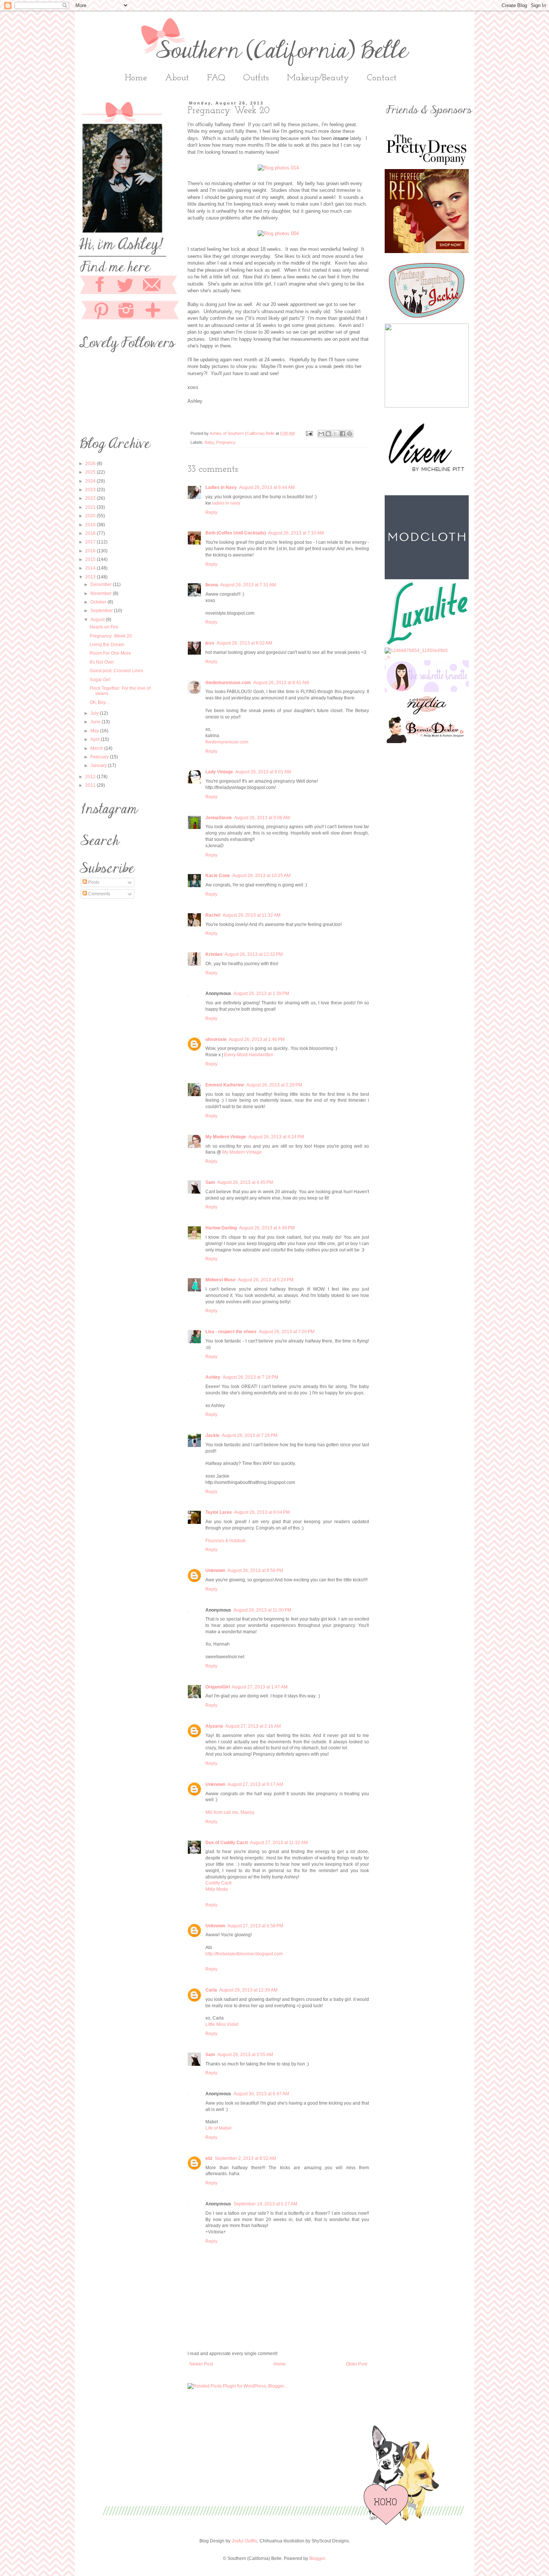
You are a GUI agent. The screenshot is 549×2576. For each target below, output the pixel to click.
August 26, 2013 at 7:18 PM (250, 1377)
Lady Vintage (219, 772)
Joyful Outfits (244, 2541)
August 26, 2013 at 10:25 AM (261, 876)
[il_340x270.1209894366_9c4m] (427, 320)
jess (210, 643)
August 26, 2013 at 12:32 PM (254, 954)
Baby (209, 442)
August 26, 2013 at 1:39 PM (261, 994)
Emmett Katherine (225, 1085)
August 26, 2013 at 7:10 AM (296, 533)
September (102, 611)
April (96, 739)
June (96, 722)
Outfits (256, 78)
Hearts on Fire (104, 627)
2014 (91, 568)
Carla (211, 1990)
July (95, 713)
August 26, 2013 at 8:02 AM (244, 643)
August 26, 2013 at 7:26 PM (250, 1435)
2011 (91, 785)
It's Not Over (102, 662)
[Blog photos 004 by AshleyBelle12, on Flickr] (278, 233)
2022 (91, 498)
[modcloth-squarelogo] (427, 578)
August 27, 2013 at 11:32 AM (279, 1843)
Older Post (356, 2364)
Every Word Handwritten (249, 1055)
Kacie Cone (218, 876)
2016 (91, 551)
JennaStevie (219, 818)
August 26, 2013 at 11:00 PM (262, 1610)
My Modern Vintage (226, 1137)
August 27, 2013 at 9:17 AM (255, 1784)
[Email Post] (309, 433)
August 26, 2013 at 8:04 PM (262, 1512)
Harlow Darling (221, 1228)
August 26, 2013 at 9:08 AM (262, 818)
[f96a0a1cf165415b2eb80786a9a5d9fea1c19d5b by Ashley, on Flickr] (427, 742)
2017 (91, 542)
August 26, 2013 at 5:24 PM (266, 1280)
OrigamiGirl (218, 1687)
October (99, 602)
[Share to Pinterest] (350, 434)
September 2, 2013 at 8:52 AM (245, 2158)
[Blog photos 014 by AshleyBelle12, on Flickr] (278, 168)
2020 (91, 516)
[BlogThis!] (328, 434)
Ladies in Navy (221, 487)
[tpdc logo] (427, 166)
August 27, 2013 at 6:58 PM (255, 1926)
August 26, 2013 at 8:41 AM (281, 683)
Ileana (212, 585)
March (97, 748)
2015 (91, 559)
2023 (91, 490)
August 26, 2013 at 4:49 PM (267, 1228)
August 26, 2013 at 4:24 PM (276, 1137)
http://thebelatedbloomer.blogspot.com (244, 1954)
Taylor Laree (219, 1512)
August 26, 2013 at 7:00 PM (287, 1332)
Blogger (317, 2558)
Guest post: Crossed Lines (116, 671)
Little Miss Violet (222, 2024)
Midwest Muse (221, 1280)
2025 (91, 472)
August (98, 620)
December (102, 584)
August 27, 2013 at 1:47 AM (260, 1687)
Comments (99, 894)
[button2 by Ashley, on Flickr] (427, 690)
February (100, 757)
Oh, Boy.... (100, 702)
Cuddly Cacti (218, 1883)
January (99, 765)
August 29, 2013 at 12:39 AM (248, 1990)
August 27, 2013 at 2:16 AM (253, 1726)
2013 (91, 577)
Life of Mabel (218, 2128)
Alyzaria (214, 1726)
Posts (93, 882)
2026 (91, 464)
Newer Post (201, 2364)
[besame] (427, 252)
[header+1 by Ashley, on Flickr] (427, 713)
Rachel (213, 915)
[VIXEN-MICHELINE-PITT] (427, 492)
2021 (91, 507)
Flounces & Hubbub (226, 1541)
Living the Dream (107, 645)
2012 (91, 777)
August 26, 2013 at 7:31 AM (248, 585)
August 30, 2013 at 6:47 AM (261, 2094)
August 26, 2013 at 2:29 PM (274, 1085)
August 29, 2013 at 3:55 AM (245, 2055)
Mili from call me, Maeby (230, 1812)
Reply (211, 512)
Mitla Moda (217, 1889)
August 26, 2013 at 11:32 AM (252, 915)
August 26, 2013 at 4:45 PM (245, 1182)
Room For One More (110, 653)
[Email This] (321, 434)
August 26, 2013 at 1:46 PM (257, 1039)
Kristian (214, 954)
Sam (210, 1182)
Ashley (213, 1377)
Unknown (215, 1571)
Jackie (213, 1435)
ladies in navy (226, 503)
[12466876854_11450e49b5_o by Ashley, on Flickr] (416, 657)
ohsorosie (216, 1039)
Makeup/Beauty (318, 78)
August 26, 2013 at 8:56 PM (255, 1571)
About (177, 78)
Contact (382, 78)
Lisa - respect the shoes (231, 1332)
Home (136, 78)
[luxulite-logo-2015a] (427, 644)
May (95, 731)
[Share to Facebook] (342, 434)
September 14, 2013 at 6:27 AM (265, 2204)
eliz (209, 2158)
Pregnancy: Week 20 (111, 636)
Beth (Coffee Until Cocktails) (236, 533)
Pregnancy (226, 442)
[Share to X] (335, 434)
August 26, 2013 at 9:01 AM (263, 772)
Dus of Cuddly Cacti (227, 1843)
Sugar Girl (100, 680)
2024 (91, 481)
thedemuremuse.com (228, 683)
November (102, 593)
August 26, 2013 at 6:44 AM (267, 487)
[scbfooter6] (283, 2523)
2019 (91, 525)
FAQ (216, 78)
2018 (91, 533)
